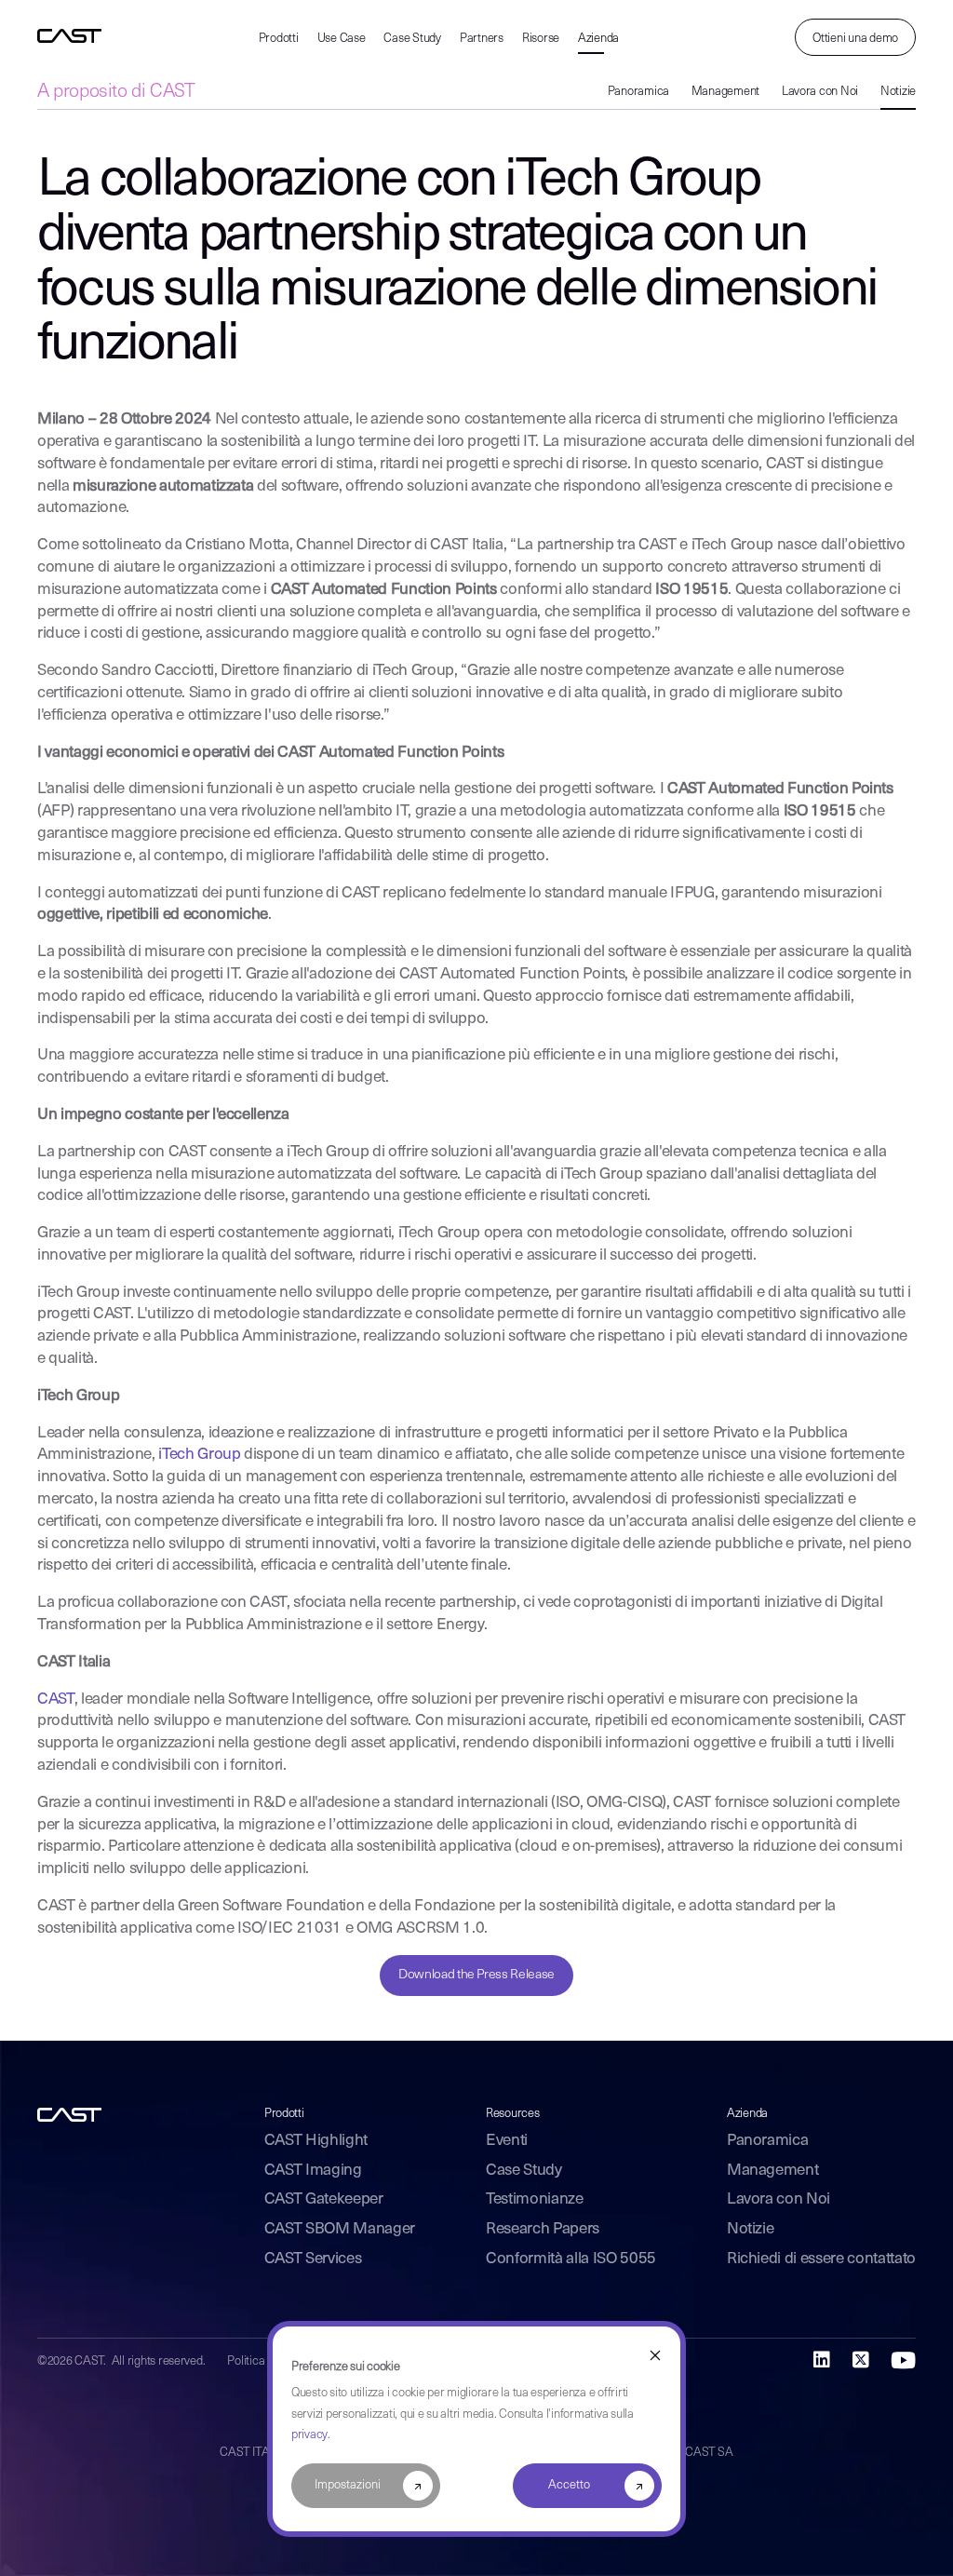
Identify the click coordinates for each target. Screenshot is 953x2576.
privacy (309, 2435)
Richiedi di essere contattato (821, 2259)
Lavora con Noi (820, 92)
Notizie (898, 92)
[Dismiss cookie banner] (655, 2356)
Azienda (598, 39)
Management (725, 92)
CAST (56, 1699)
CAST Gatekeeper (324, 2199)
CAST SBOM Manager (340, 2229)
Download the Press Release (476, 1975)
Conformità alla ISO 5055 (571, 2259)
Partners (482, 39)
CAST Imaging (313, 2171)
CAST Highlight (316, 2141)
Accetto (569, 2485)
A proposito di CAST (116, 92)
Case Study (412, 39)
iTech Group (199, 1455)
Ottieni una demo (855, 39)
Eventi (507, 2141)
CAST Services (313, 2259)
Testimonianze (535, 2199)
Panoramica (638, 92)
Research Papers (543, 2229)
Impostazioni (348, 2485)
